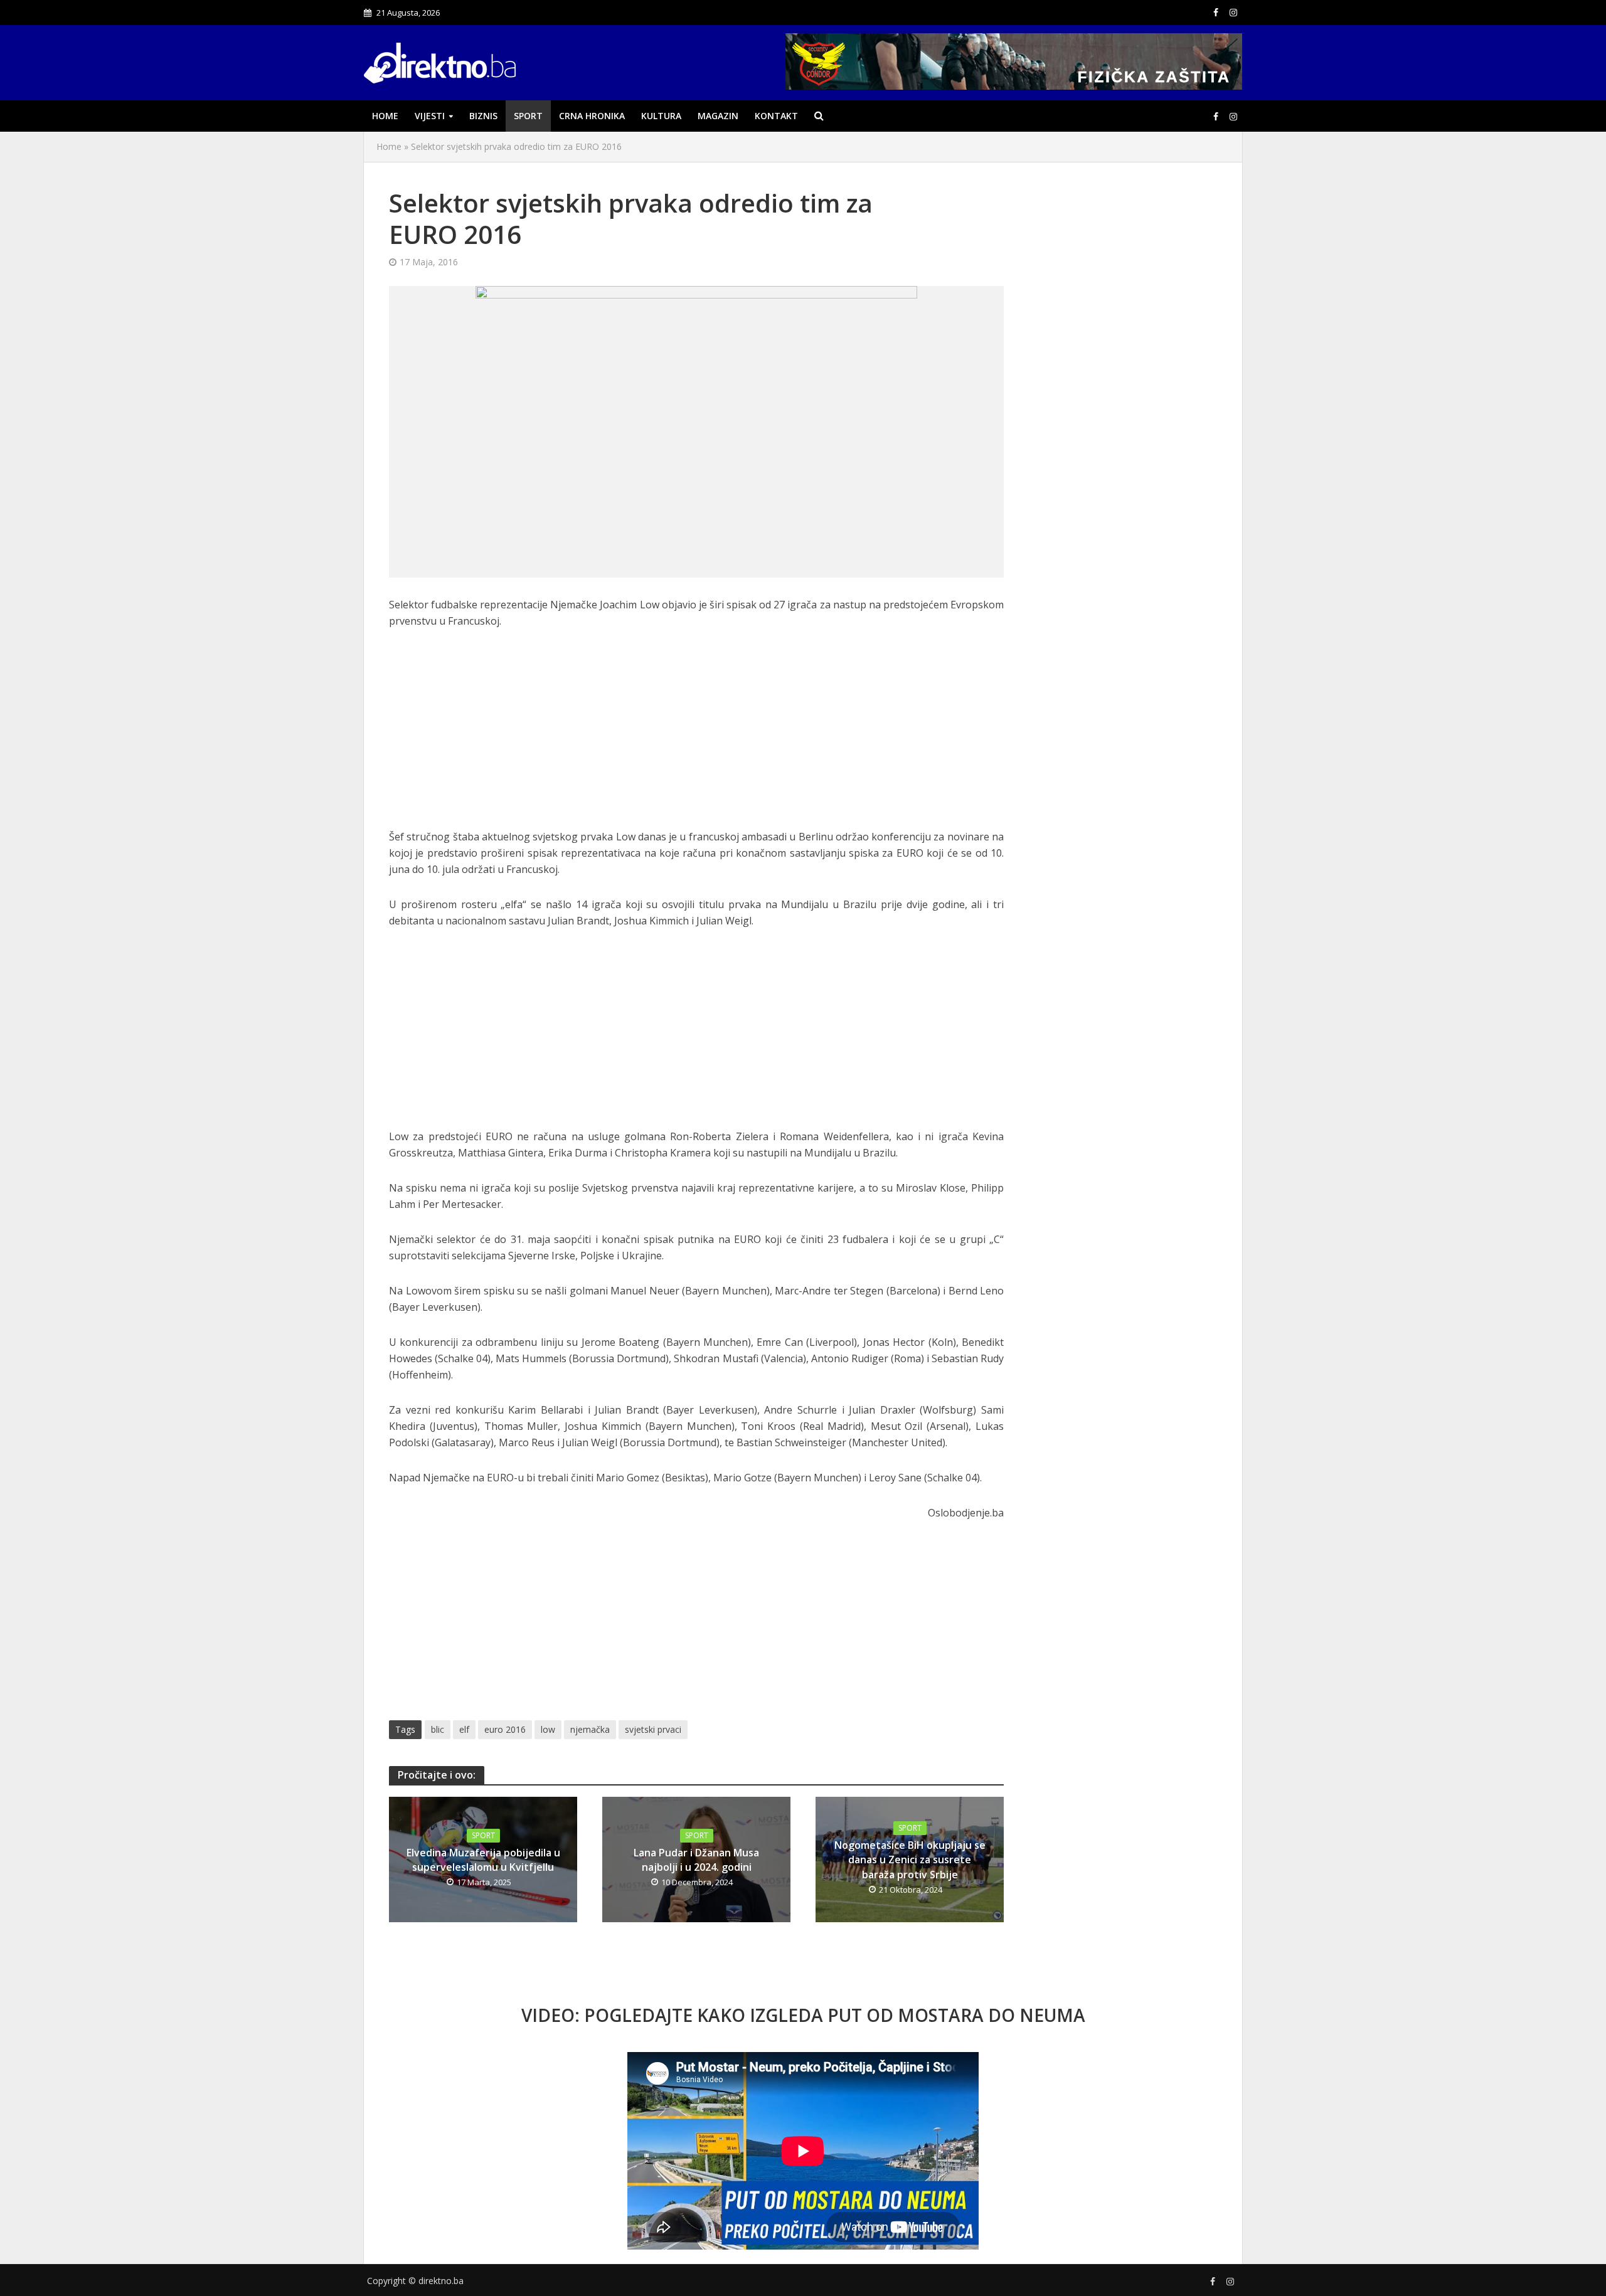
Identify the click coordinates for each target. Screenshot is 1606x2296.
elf (464, 1729)
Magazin (718, 116)
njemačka (590, 1729)
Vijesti (430, 116)
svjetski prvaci (653, 1729)
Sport (528, 116)
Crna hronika (592, 116)
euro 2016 (505, 1729)
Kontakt (776, 116)
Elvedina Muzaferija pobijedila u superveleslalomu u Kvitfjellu (483, 1860)
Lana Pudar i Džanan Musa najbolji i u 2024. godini (696, 1860)
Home (385, 116)
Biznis (483, 116)
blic (438, 1729)
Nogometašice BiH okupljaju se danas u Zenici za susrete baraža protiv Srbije (910, 1860)
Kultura (661, 116)
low (548, 1729)
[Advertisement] (696, 736)
